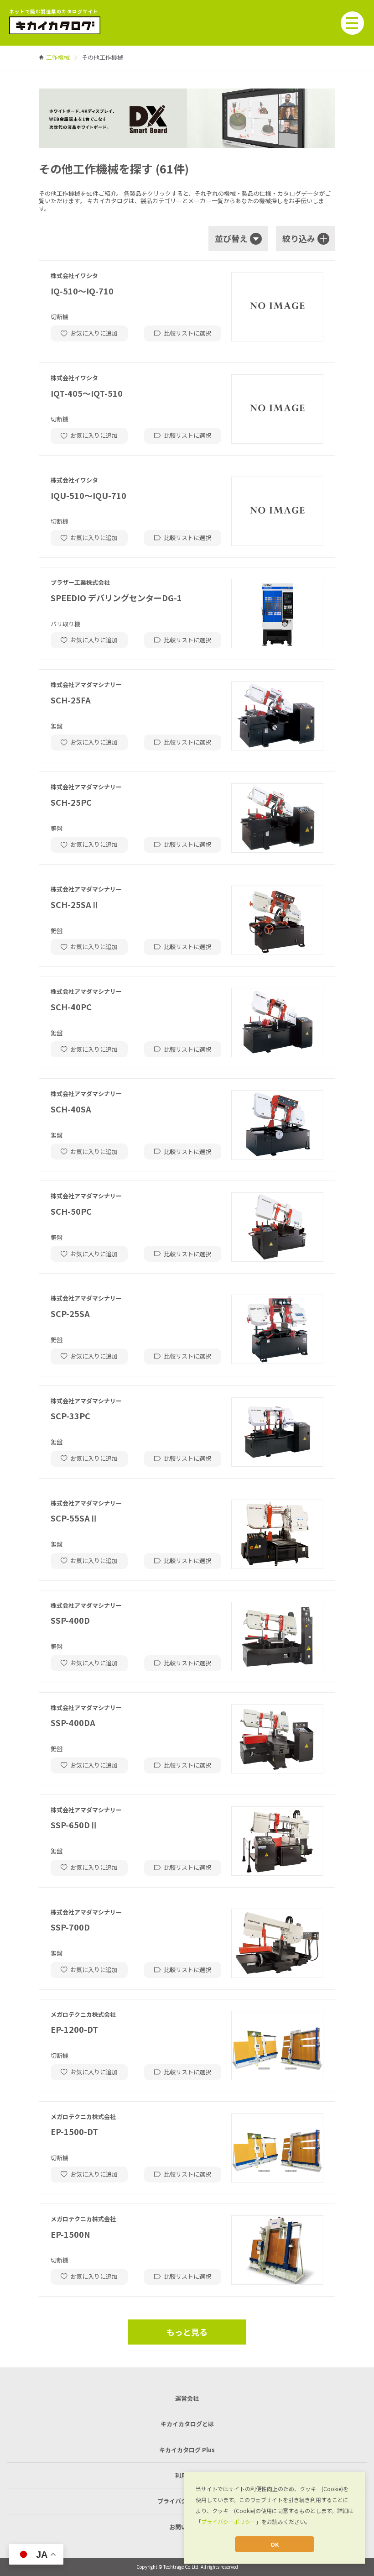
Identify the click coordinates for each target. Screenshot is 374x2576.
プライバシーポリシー (229, 2521)
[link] (58, 57)
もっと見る (187, 2332)
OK (275, 2544)
